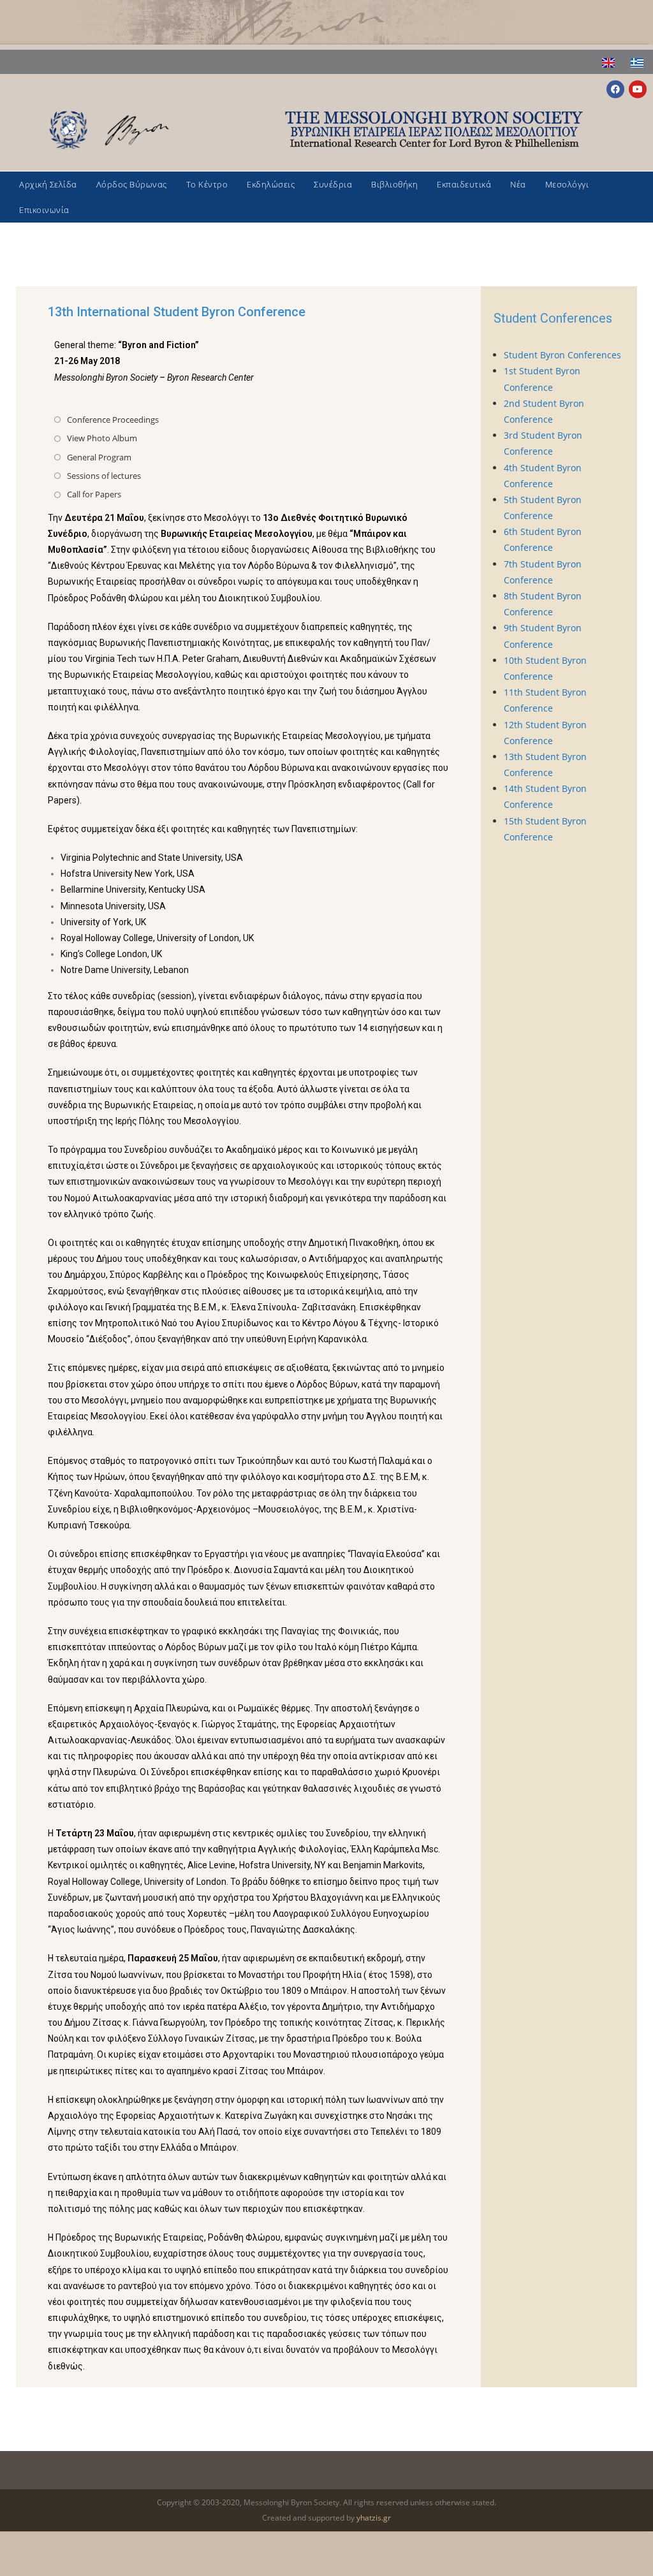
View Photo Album (102, 438)
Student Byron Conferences (562, 355)
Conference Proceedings (113, 420)
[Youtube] (638, 89)
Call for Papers (94, 494)
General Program (99, 457)
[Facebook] (615, 89)
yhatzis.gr (374, 2518)
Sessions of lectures (104, 476)
